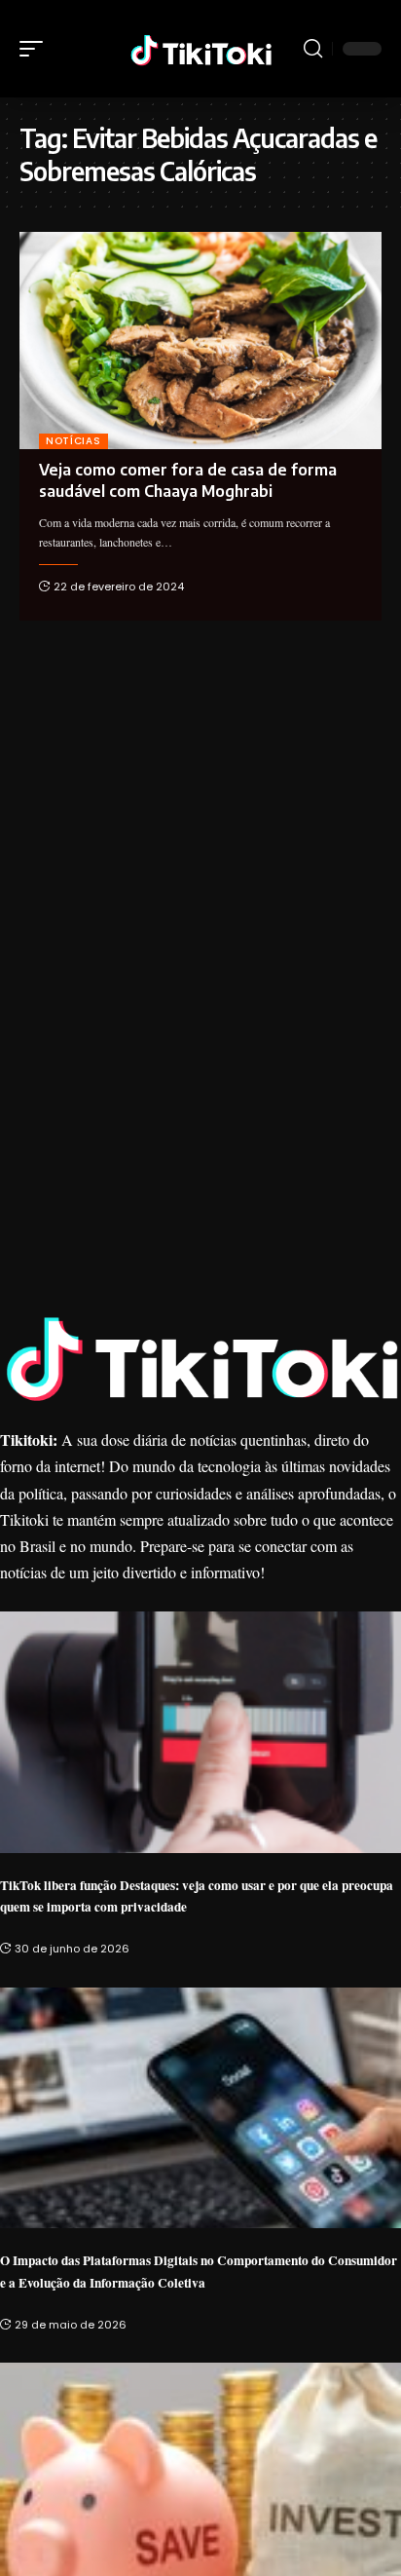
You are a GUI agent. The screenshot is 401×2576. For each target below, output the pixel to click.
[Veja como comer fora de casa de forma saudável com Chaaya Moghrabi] (200, 341)
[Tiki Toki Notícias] (201, 48)
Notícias (73, 441)
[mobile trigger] (36, 49)
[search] (313, 49)
